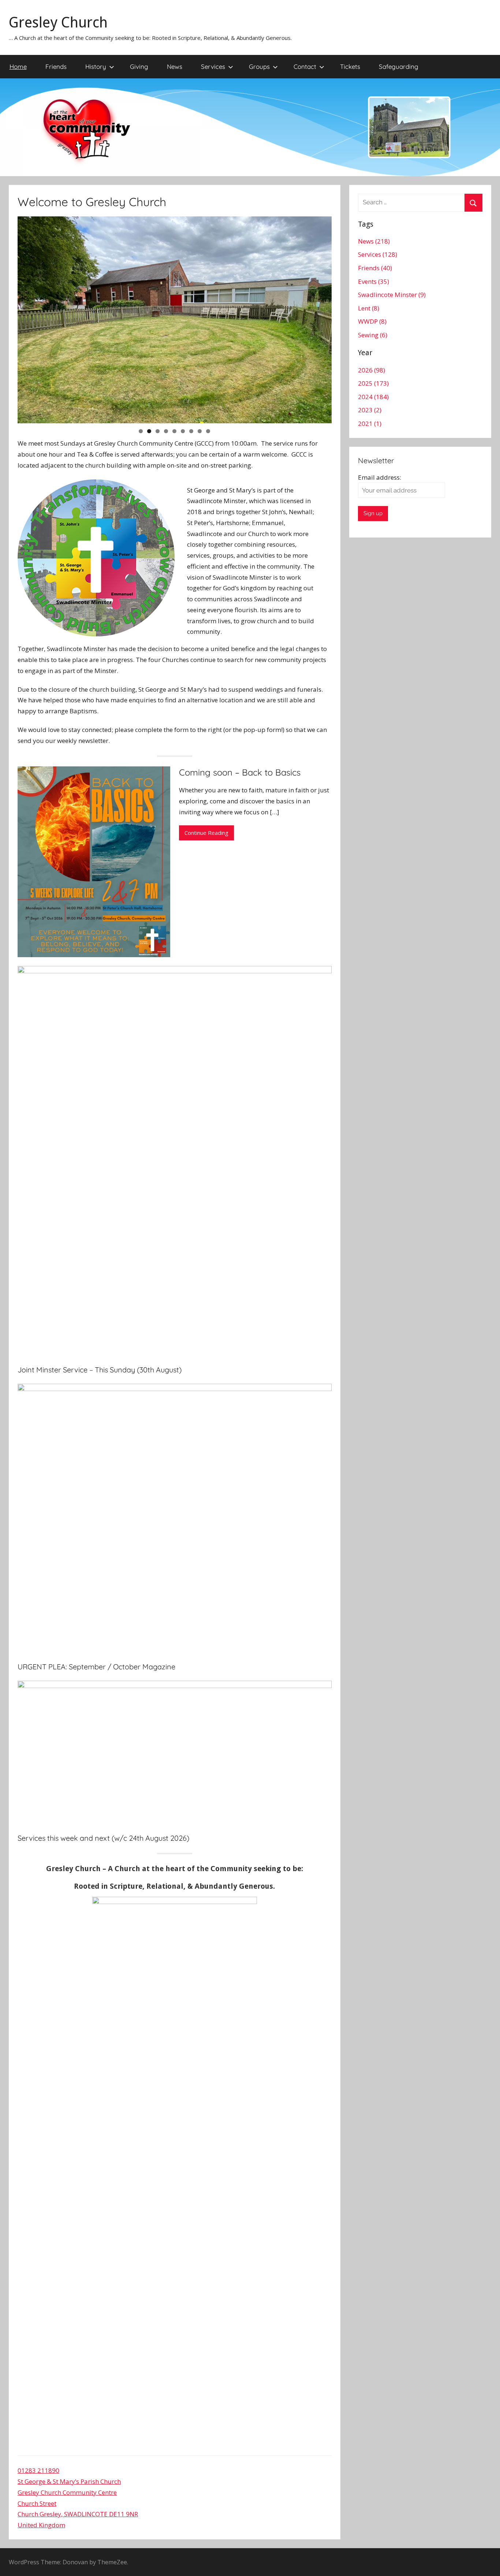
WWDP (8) (372, 321)
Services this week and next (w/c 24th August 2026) (103, 1838)
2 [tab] (149, 431)
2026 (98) (372, 370)
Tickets (350, 66)
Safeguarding (399, 66)
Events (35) (374, 281)
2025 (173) (373, 383)
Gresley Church (58, 23)
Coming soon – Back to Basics (240, 772)
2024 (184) (373, 397)
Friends (56, 66)
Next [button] (322, 318)
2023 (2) (370, 410)
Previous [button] (27, 318)
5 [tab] (174, 431)
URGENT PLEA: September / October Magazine (96, 1667)
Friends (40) (375, 268)
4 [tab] (166, 431)
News (175, 66)
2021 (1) (370, 423)
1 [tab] (141, 431)
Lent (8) (369, 308)
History (96, 66)
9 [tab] (208, 431)
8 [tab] (200, 431)
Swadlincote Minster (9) (392, 295)
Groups (259, 66)
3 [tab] (158, 431)
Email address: (380, 477)
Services (213, 66)
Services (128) (378, 254)
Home (18, 66)
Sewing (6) (373, 335)
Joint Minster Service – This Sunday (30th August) (100, 1370)
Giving (139, 66)
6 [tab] (183, 431)
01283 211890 (38, 2470)
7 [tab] (191, 431)
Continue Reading (206, 833)
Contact (305, 66)
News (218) (374, 241)
